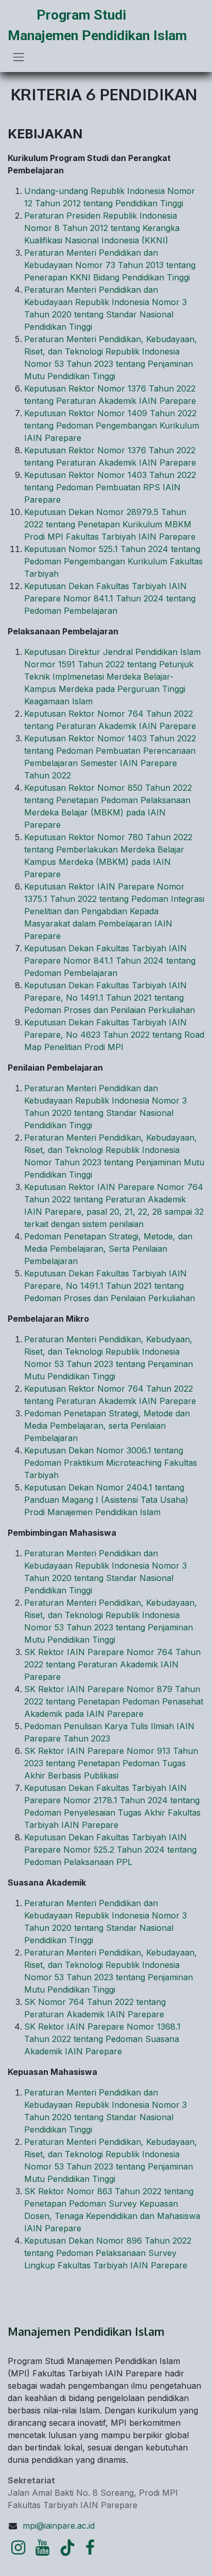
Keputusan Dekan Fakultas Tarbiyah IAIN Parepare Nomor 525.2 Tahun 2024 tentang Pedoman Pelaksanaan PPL (110, 1850)
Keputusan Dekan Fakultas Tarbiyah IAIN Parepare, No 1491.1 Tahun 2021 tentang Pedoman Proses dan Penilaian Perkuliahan (110, 998)
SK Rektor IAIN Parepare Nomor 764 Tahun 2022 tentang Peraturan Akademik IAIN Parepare (112, 1664)
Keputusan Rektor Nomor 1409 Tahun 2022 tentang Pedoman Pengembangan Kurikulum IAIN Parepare (112, 425)
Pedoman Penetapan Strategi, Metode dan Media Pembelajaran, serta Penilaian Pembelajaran (107, 1426)
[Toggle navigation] (19, 57)
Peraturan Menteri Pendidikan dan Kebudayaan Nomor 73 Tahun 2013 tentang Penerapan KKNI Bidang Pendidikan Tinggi (110, 265)
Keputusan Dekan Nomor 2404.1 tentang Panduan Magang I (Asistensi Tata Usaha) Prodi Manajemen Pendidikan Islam (106, 1500)
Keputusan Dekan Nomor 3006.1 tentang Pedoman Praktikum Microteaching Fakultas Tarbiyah (111, 1463)
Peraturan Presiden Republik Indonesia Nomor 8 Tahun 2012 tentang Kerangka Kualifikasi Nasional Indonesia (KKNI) (102, 228)
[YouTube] (42, 2548)
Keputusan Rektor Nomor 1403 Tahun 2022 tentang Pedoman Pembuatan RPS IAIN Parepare (110, 487)
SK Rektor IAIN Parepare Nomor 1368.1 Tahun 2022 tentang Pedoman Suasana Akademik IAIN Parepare (102, 2039)
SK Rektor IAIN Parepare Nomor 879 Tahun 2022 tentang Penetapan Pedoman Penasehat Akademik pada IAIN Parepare (114, 1701)
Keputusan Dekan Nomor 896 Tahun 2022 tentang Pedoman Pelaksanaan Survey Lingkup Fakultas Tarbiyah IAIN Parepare (108, 2253)
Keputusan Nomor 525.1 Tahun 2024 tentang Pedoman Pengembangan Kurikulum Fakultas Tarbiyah (113, 561)
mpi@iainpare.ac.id (59, 2526)
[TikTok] (67, 2548)
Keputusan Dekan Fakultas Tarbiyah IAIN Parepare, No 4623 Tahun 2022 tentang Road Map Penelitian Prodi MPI (114, 1035)
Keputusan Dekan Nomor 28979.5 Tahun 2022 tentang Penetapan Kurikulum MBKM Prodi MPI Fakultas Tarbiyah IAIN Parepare (110, 524)
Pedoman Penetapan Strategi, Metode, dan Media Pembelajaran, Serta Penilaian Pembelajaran (108, 1249)
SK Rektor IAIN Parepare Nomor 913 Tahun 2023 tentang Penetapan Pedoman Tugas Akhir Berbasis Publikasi (111, 1763)
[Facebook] (90, 2548)
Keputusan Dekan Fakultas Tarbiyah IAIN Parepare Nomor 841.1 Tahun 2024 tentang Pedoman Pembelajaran (110, 598)
